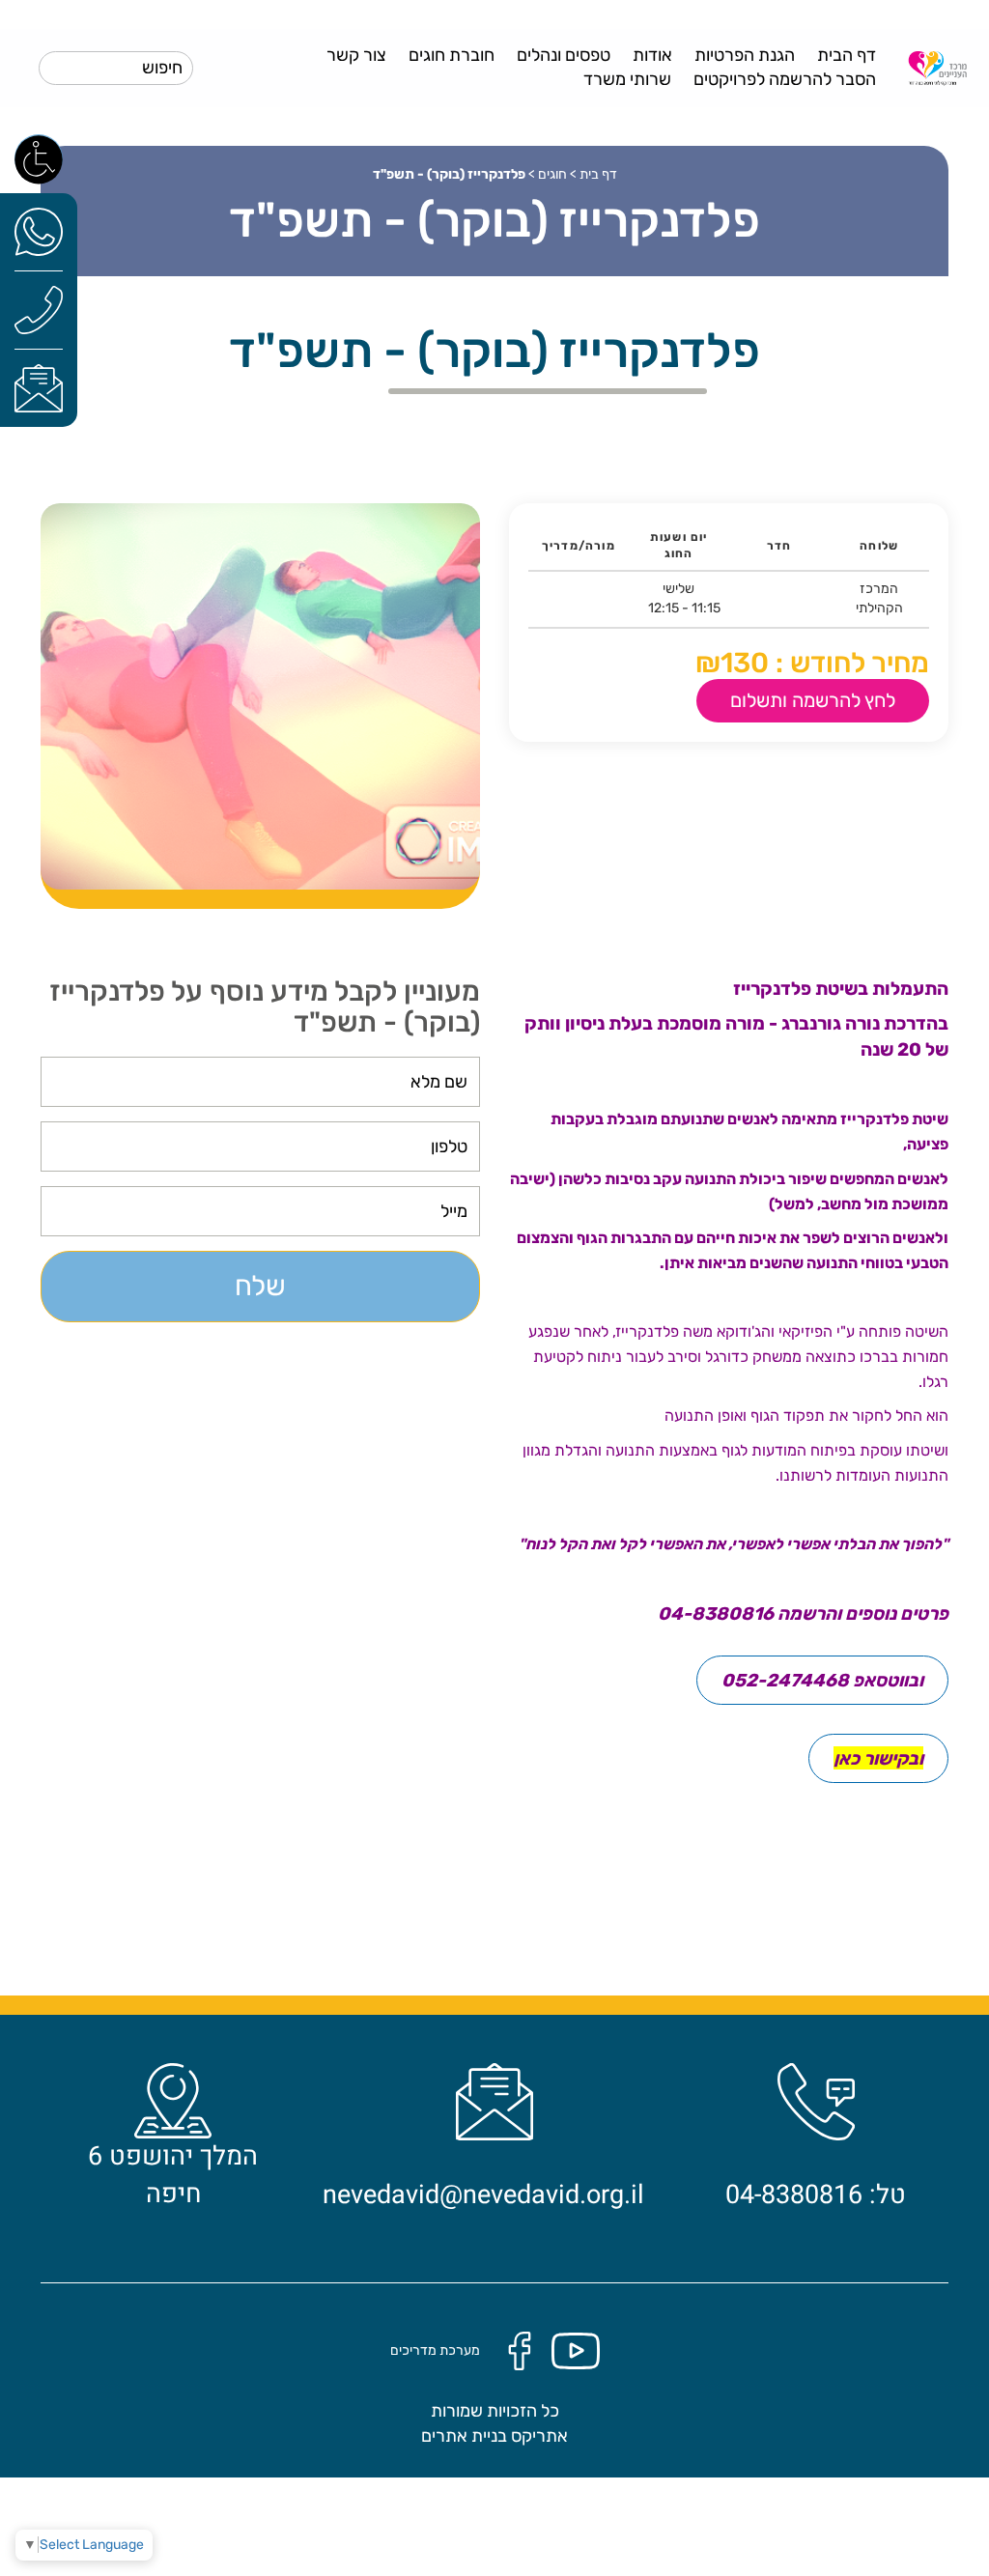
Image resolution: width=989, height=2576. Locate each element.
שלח (260, 1286)
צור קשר (356, 55)
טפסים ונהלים (564, 55)
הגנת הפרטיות (745, 55)
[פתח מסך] (39, 158)
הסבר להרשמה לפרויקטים (785, 79)
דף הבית (847, 55)
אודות (652, 55)
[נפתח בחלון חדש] (39, 231)
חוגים (552, 174)
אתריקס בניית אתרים (494, 2436)
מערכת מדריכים (435, 2350)
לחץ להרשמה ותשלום (813, 700)
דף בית (598, 174)
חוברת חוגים (452, 55)
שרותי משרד (627, 79)
